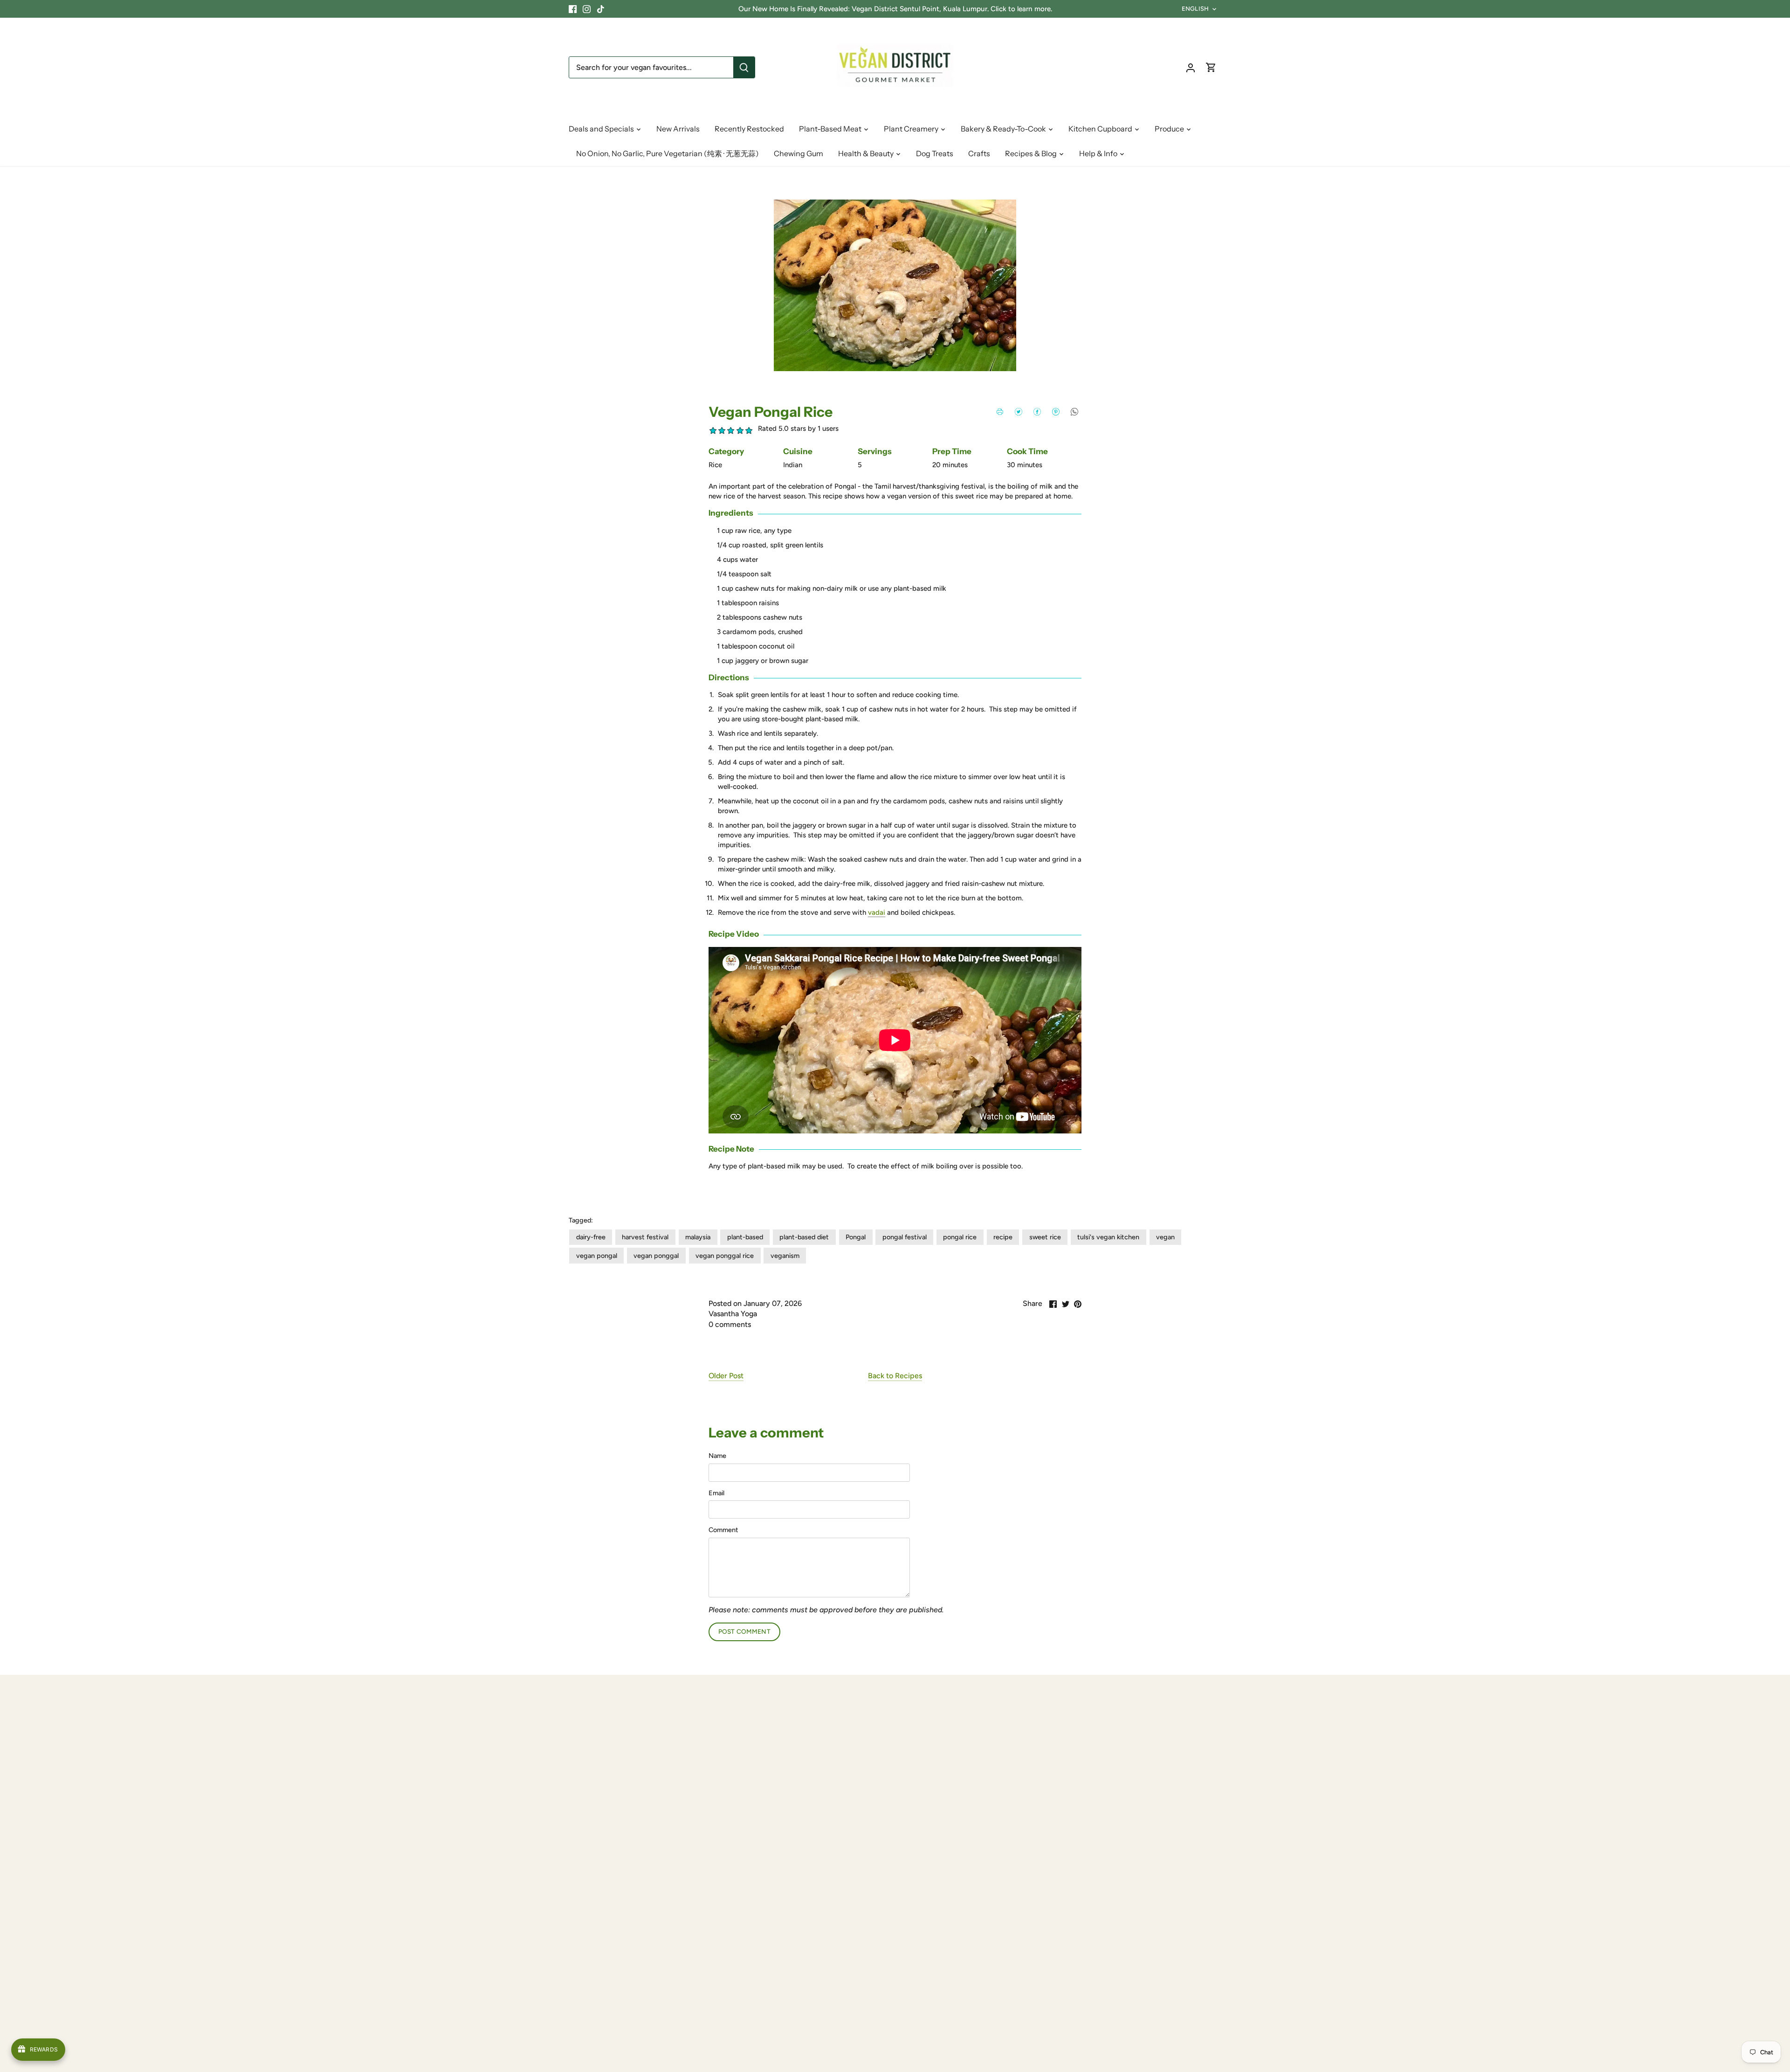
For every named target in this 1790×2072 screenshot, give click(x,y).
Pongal (856, 1237)
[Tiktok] (601, 9)
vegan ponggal (656, 1256)
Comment (723, 1530)
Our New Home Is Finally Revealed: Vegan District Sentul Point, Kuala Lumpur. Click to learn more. (895, 9)
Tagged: (581, 1220)
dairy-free (591, 1237)
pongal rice (960, 1237)
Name (717, 1456)
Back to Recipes (895, 1376)
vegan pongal (597, 1256)
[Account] (1191, 67)
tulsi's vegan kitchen (1108, 1237)
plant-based (745, 1237)
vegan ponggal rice (725, 1256)
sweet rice (1045, 1237)
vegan (1165, 1237)
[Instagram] (587, 9)
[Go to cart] (1211, 67)
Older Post (726, 1376)
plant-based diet (804, 1237)
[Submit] (744, 67)
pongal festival (905, 1237)
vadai (877, 912)
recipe (1003, 1237)
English (1195, 9)
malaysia (698, 1237)
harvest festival (645, 1237)
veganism (785, 1256)
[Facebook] (573, 9)
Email (716, 1493)
